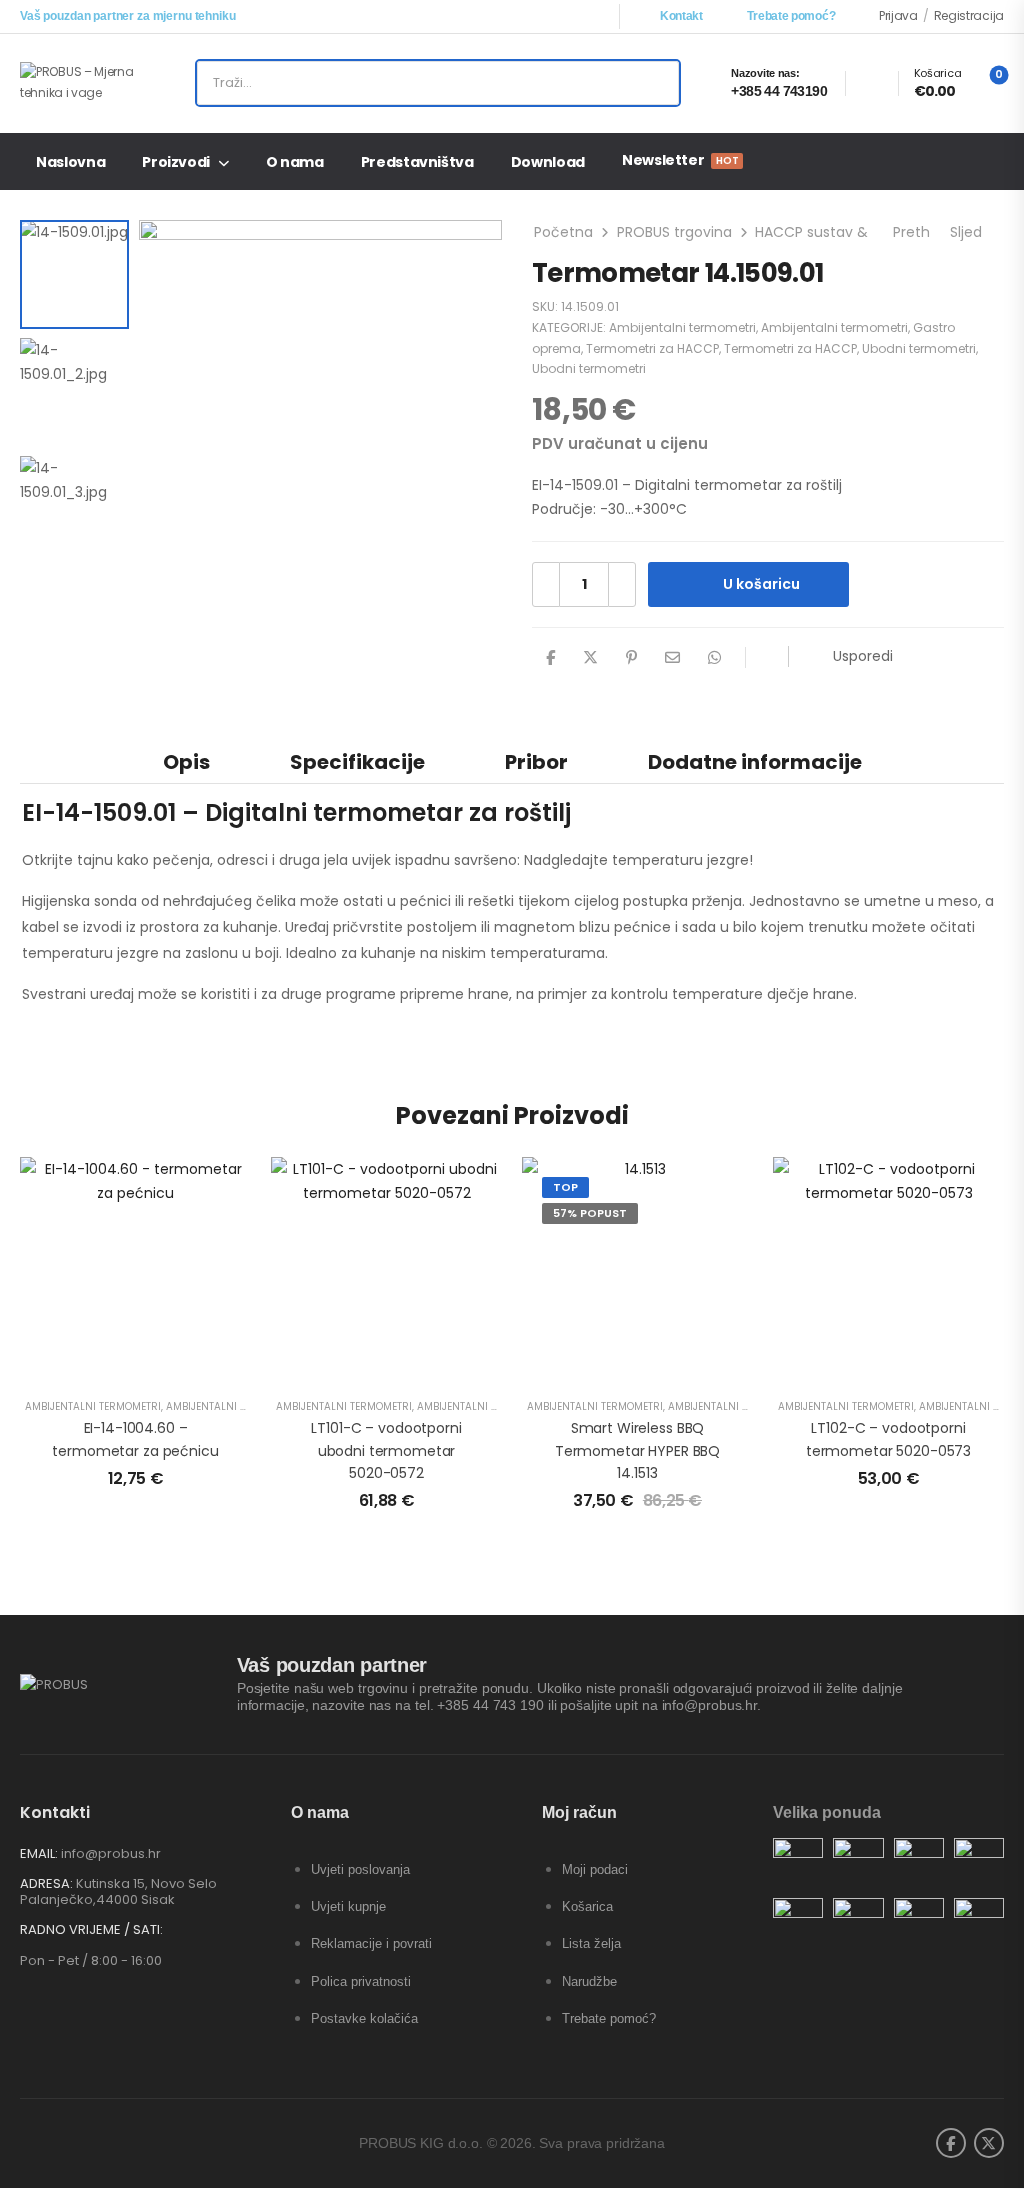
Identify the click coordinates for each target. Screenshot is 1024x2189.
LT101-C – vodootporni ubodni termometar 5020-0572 (386, 1450)
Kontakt (681, 16)
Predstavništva (417, 162)
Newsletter (680, 160)
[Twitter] (590, 657)
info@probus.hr (111, 1853)
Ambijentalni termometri (682, 327)
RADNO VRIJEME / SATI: (91, 1930)
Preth (909, 232)
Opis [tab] (186, 762)
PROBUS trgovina (674, 232)
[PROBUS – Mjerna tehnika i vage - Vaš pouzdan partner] (96, 82)
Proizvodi (176, 162)
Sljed (968, 232)
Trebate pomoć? (791, 16)
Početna (563, 232)
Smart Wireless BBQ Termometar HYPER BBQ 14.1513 (637, 1450)
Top (565, 1187)
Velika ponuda (827, 1812)
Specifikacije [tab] (357, 762)
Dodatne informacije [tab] (755, 762)
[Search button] (656, 83)
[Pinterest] (631, 657)
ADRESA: (46, 1883)
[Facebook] (550, 657)
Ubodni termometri (919, 348)
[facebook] (951, 2143)
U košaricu (761, 584)
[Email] (672, 657)
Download (548, 162)
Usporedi (863, 656)
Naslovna (70, 162)
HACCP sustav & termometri (854, 232)
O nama (295, 162)
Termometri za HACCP (652, 348)
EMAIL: (39, 1853)
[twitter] (989, 2143)
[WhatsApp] (714, 657)
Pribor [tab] (536, 762)
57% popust (590, 1213)
